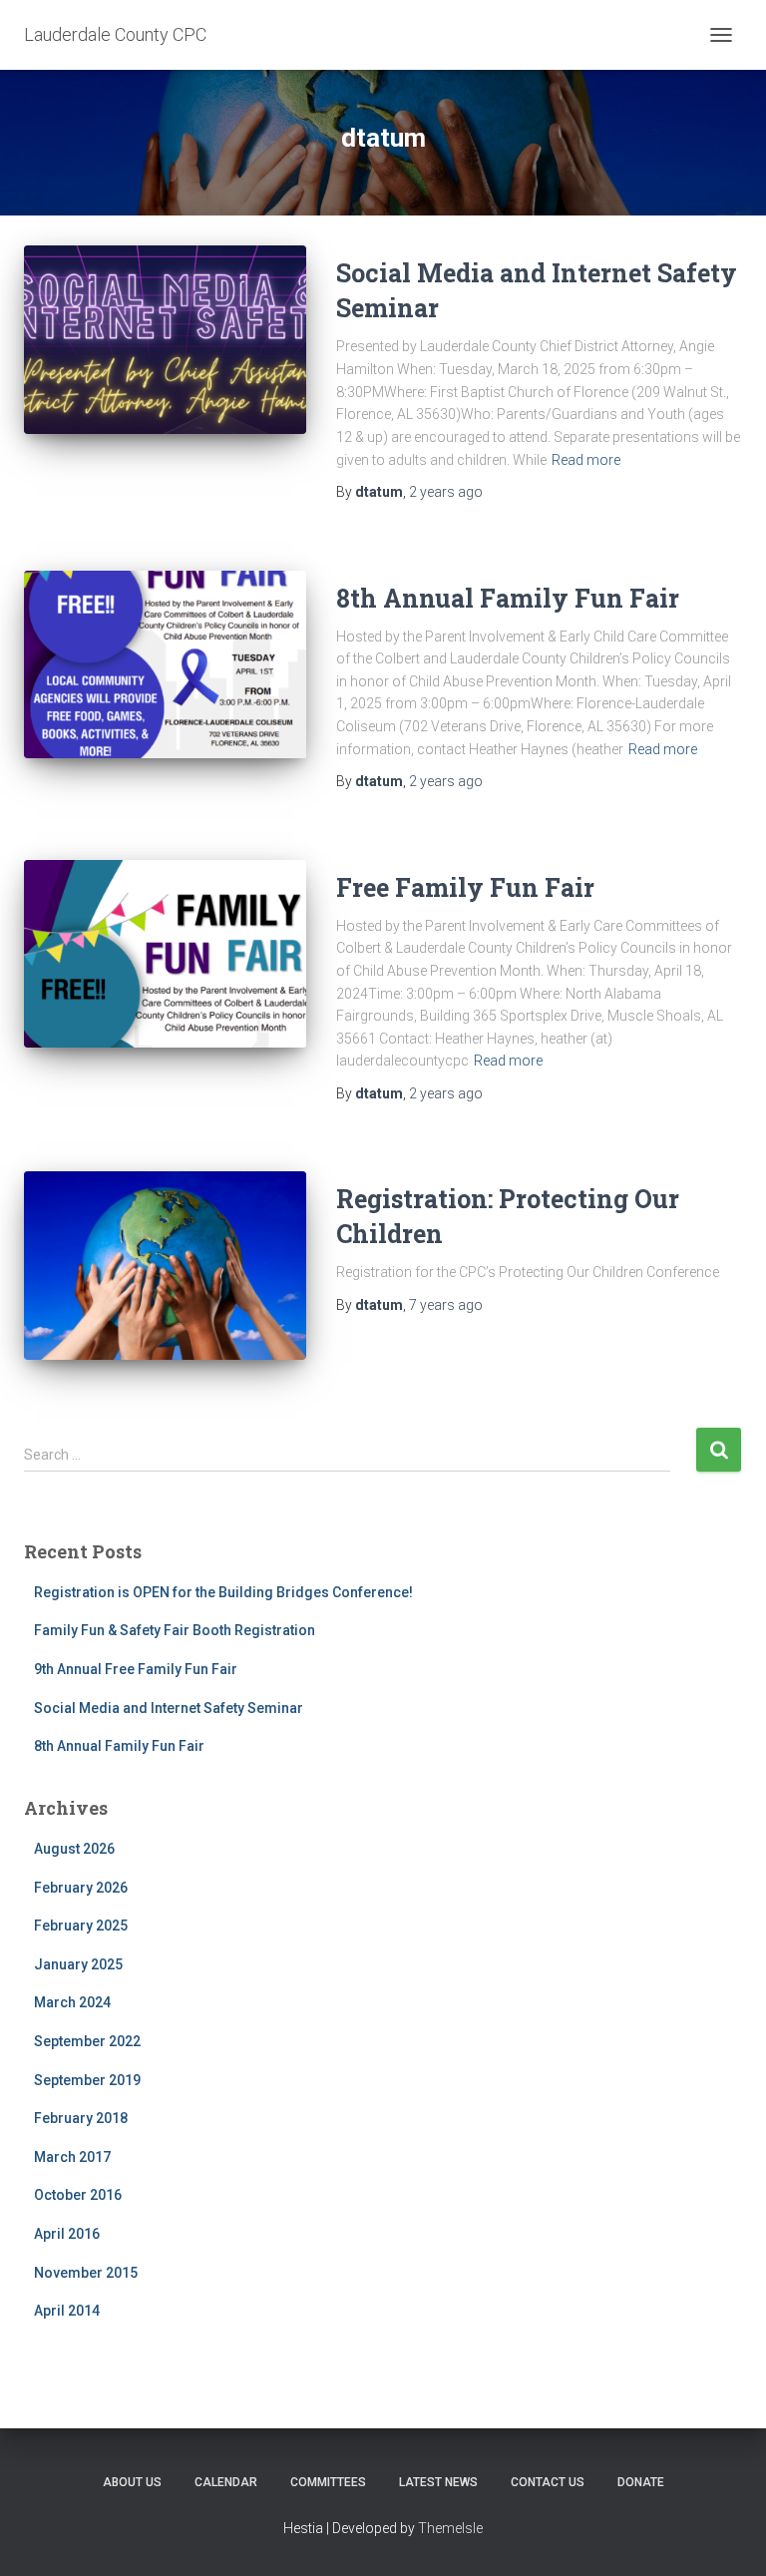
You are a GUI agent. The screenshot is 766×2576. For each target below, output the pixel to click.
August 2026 (74, 1849)
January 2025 (78, 1964)
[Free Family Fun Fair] (165, 954)
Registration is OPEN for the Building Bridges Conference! (223, 1592)
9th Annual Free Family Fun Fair (136, 1669)
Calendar (226, 2482)
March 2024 (72, 2002)
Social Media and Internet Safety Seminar (169, 1708)
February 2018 (81, 2118)
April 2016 (67, 2234)
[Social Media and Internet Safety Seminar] (165, 339)
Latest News (438, 2482)
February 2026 (81, 1888)
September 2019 (87, 2080)
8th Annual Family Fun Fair (508, 598)
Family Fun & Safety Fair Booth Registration (175, 1630)
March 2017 (72, 2157)
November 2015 (86, 2273)
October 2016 (78, 2195)
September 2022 (87, 2041)
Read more (586, 460)
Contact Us (548, 2482)
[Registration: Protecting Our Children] (165, 1265)
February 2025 (81, 1926)
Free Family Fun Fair (465, 887)
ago (446, 492)
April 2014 (67, 2311)
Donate (641, 2482)
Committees (328, 2482)
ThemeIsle (450, 2528)
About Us (132, 2482)
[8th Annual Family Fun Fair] (165, 664)
